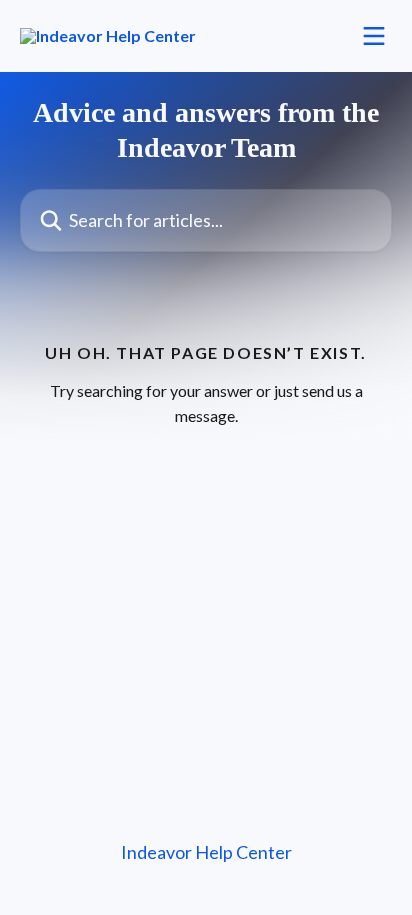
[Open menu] (374, 36)
